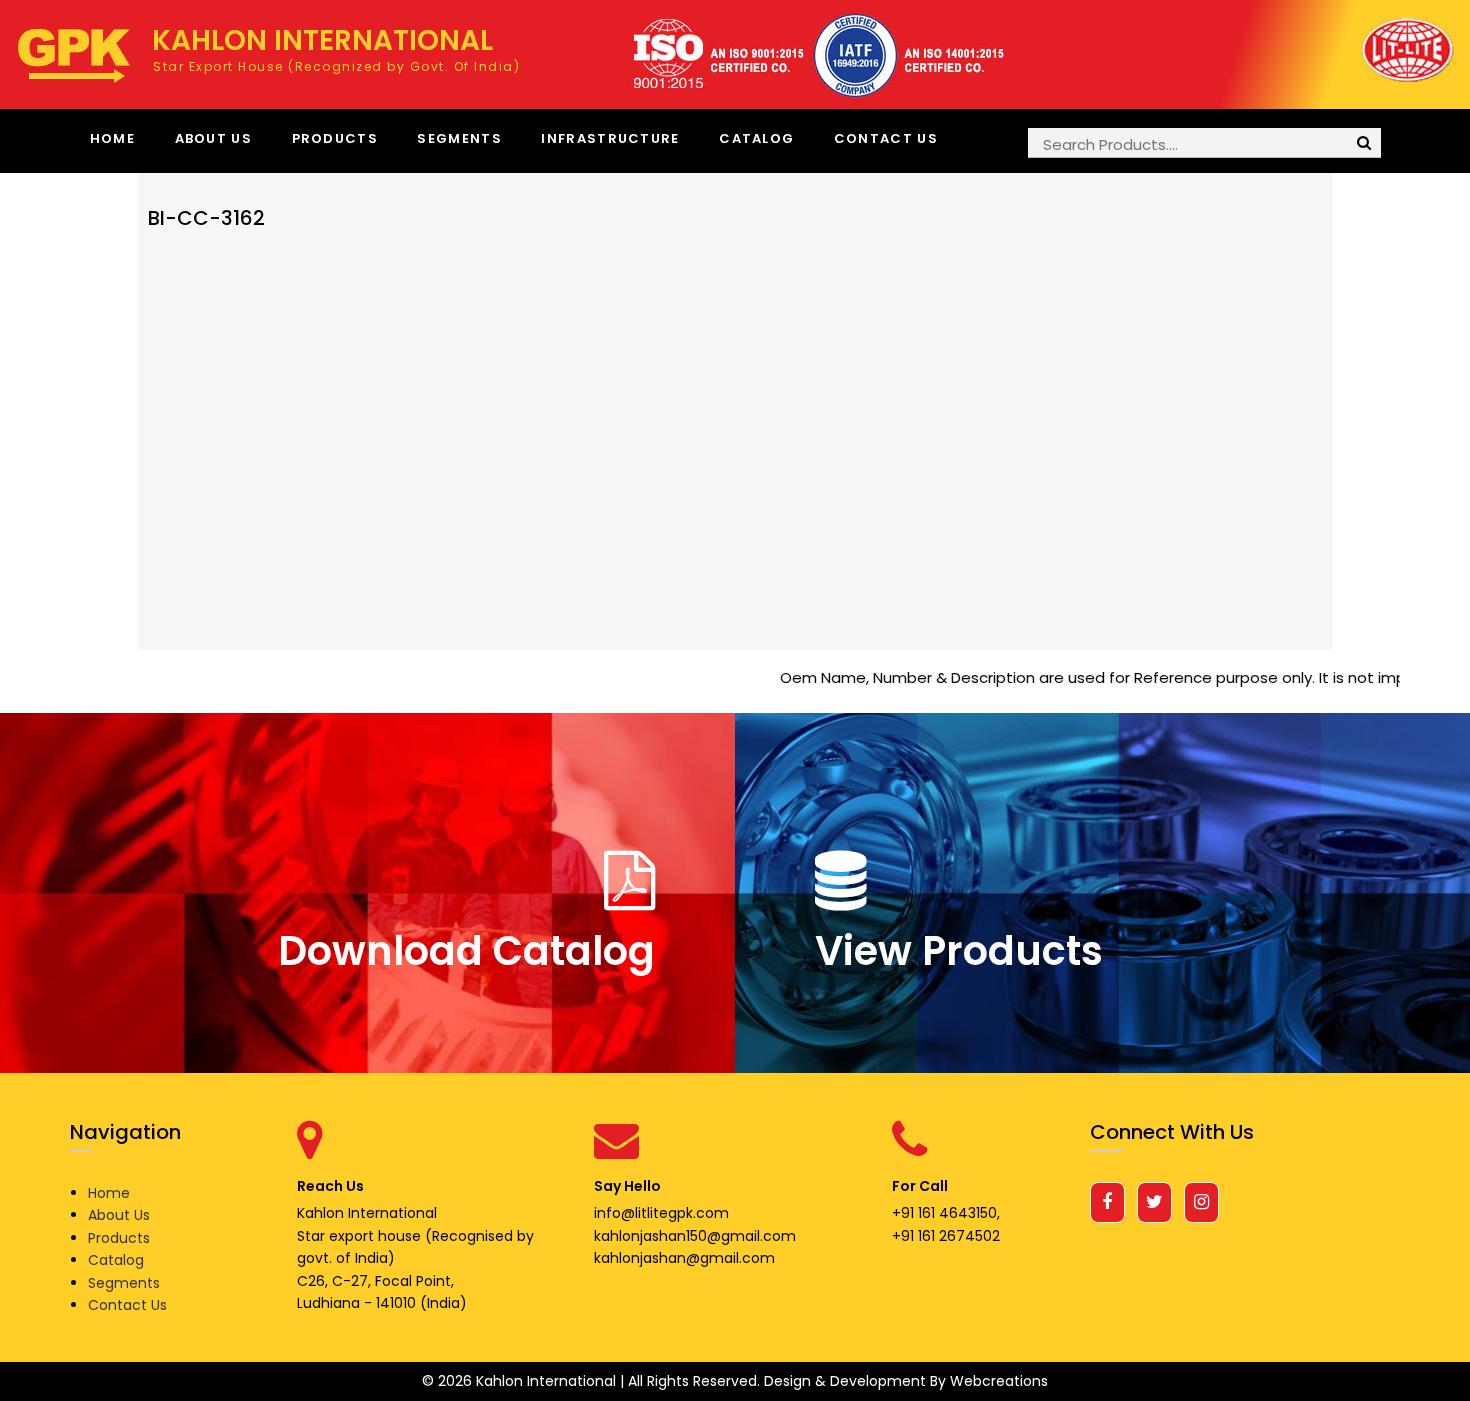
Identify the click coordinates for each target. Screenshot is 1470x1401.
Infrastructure (610, 138)
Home (112, 138)
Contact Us (886, 138)
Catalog (756, 138)
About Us (213, 138)
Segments (459, 138)
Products (335, 138)
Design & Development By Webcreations (906, 1381)
